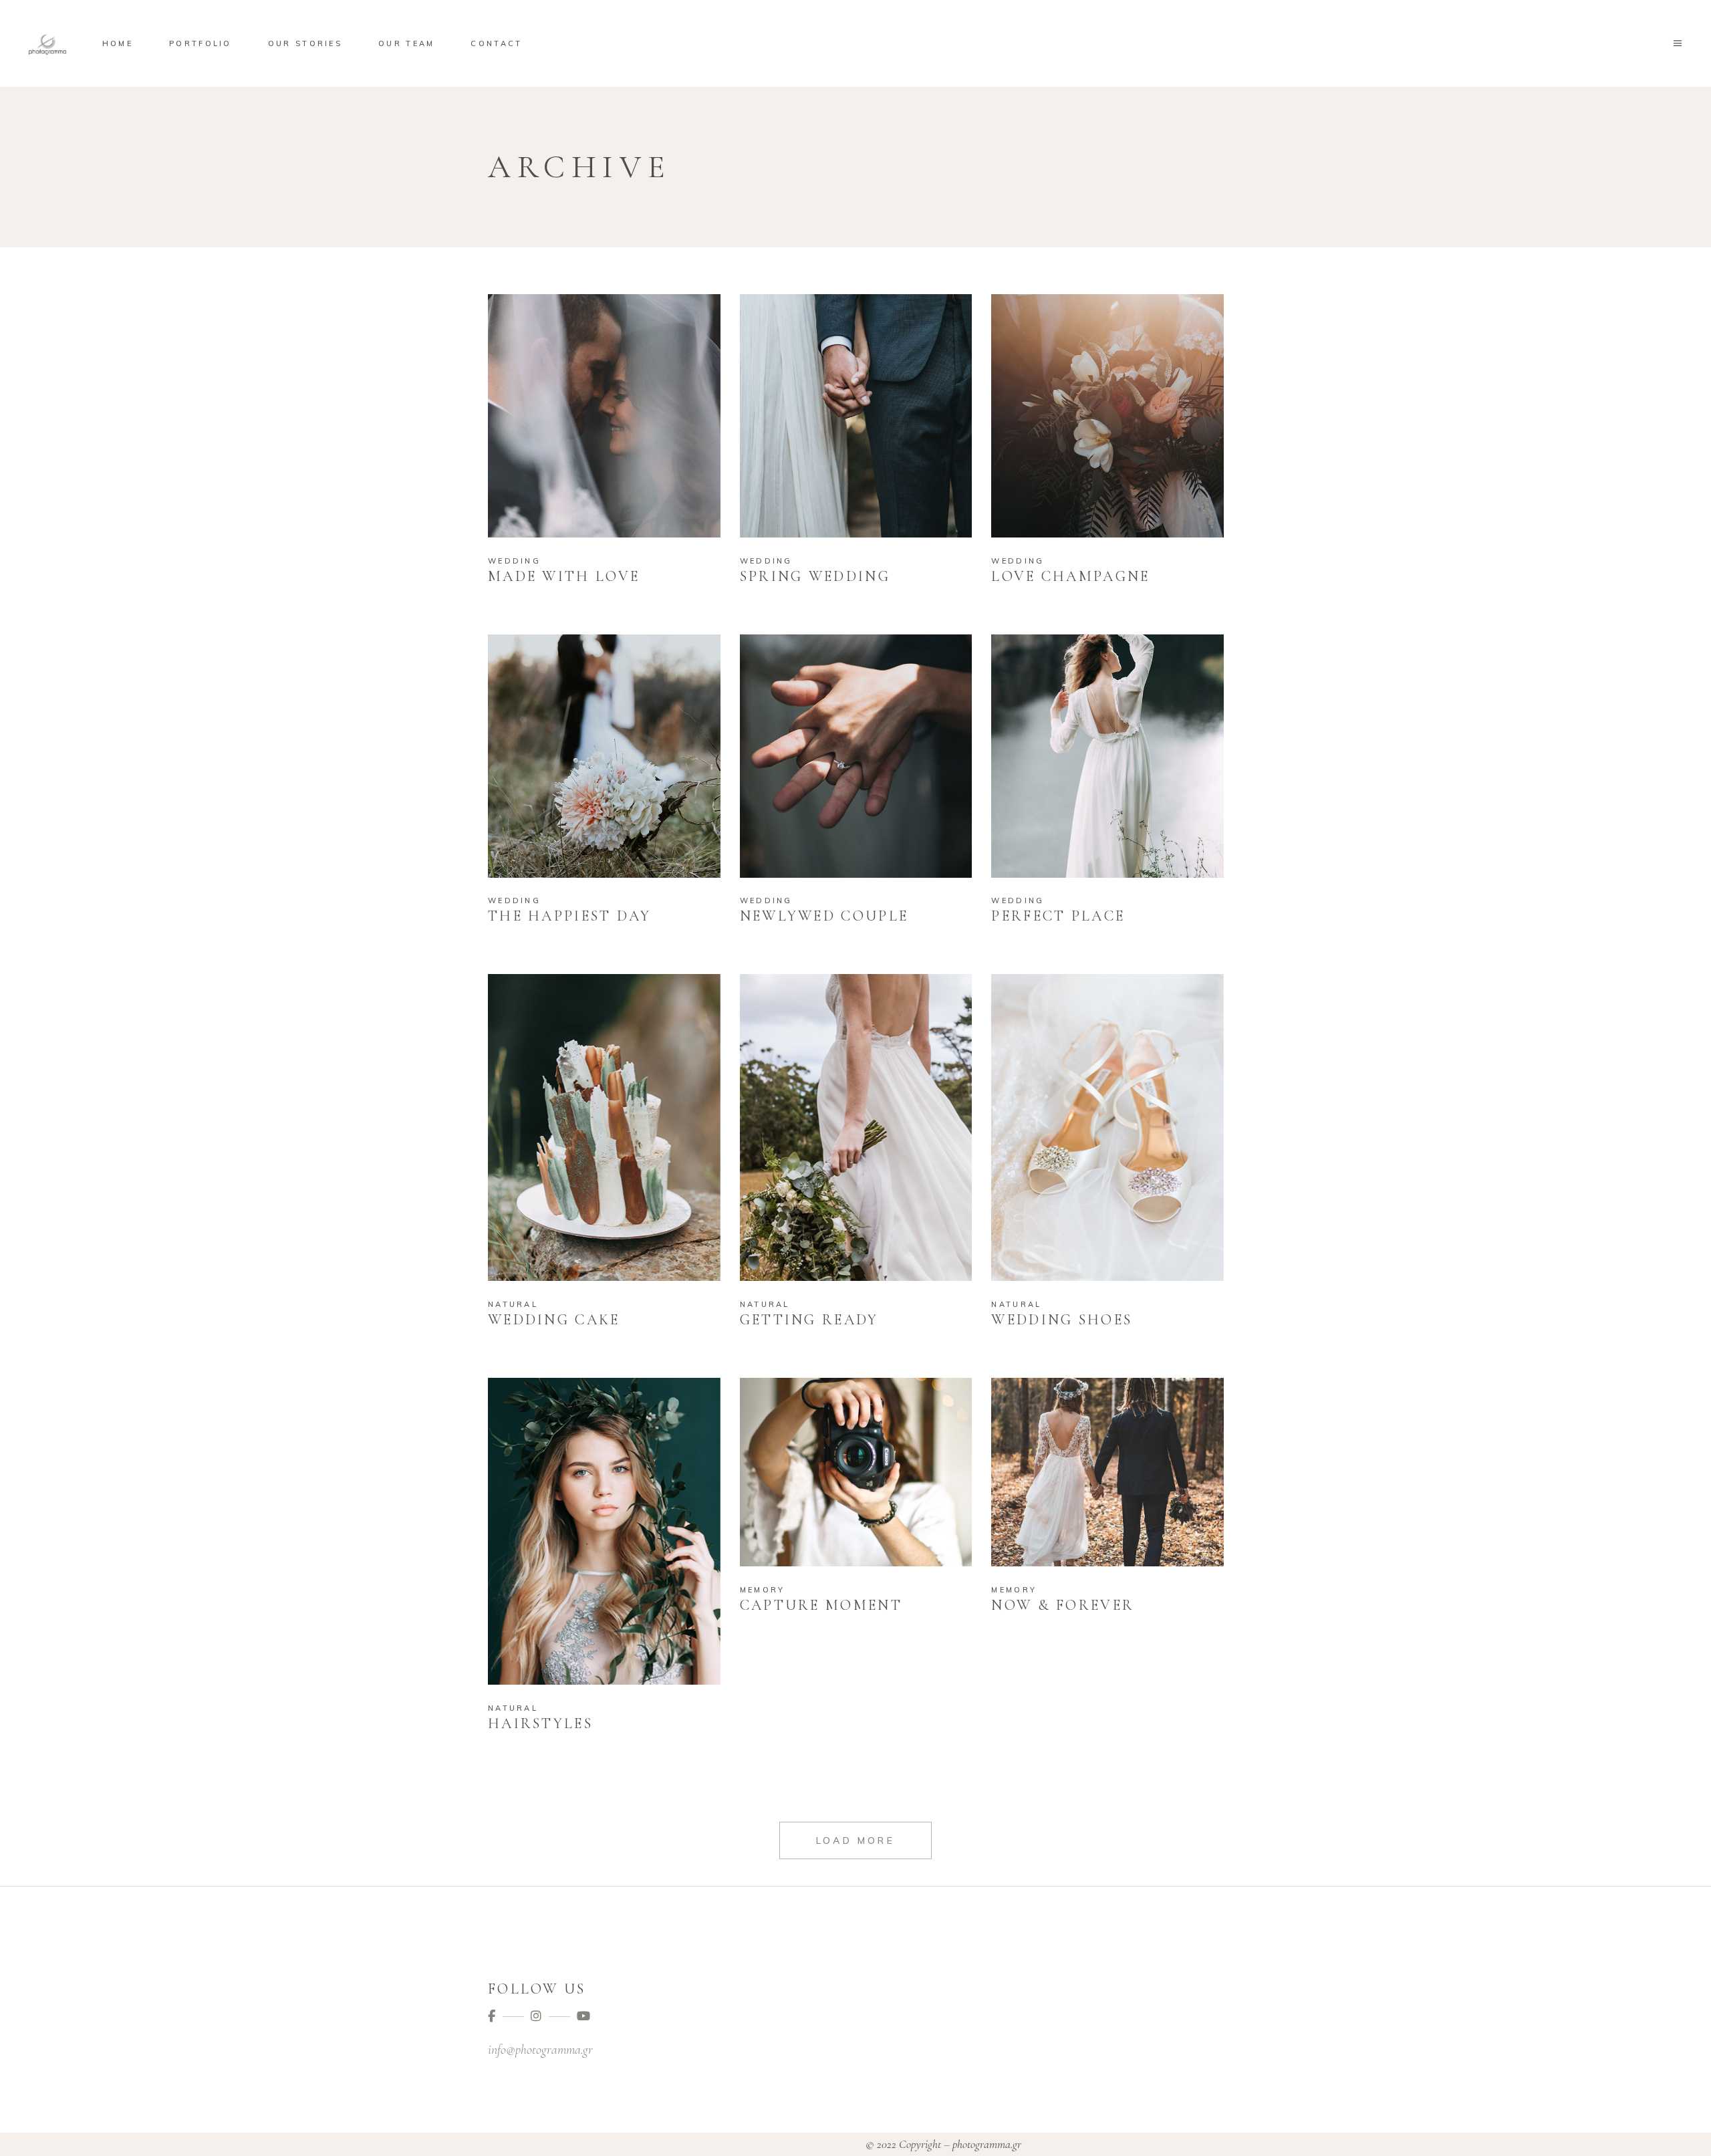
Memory (763, 1590)
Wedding (514, 561)
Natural (513, 1304)
